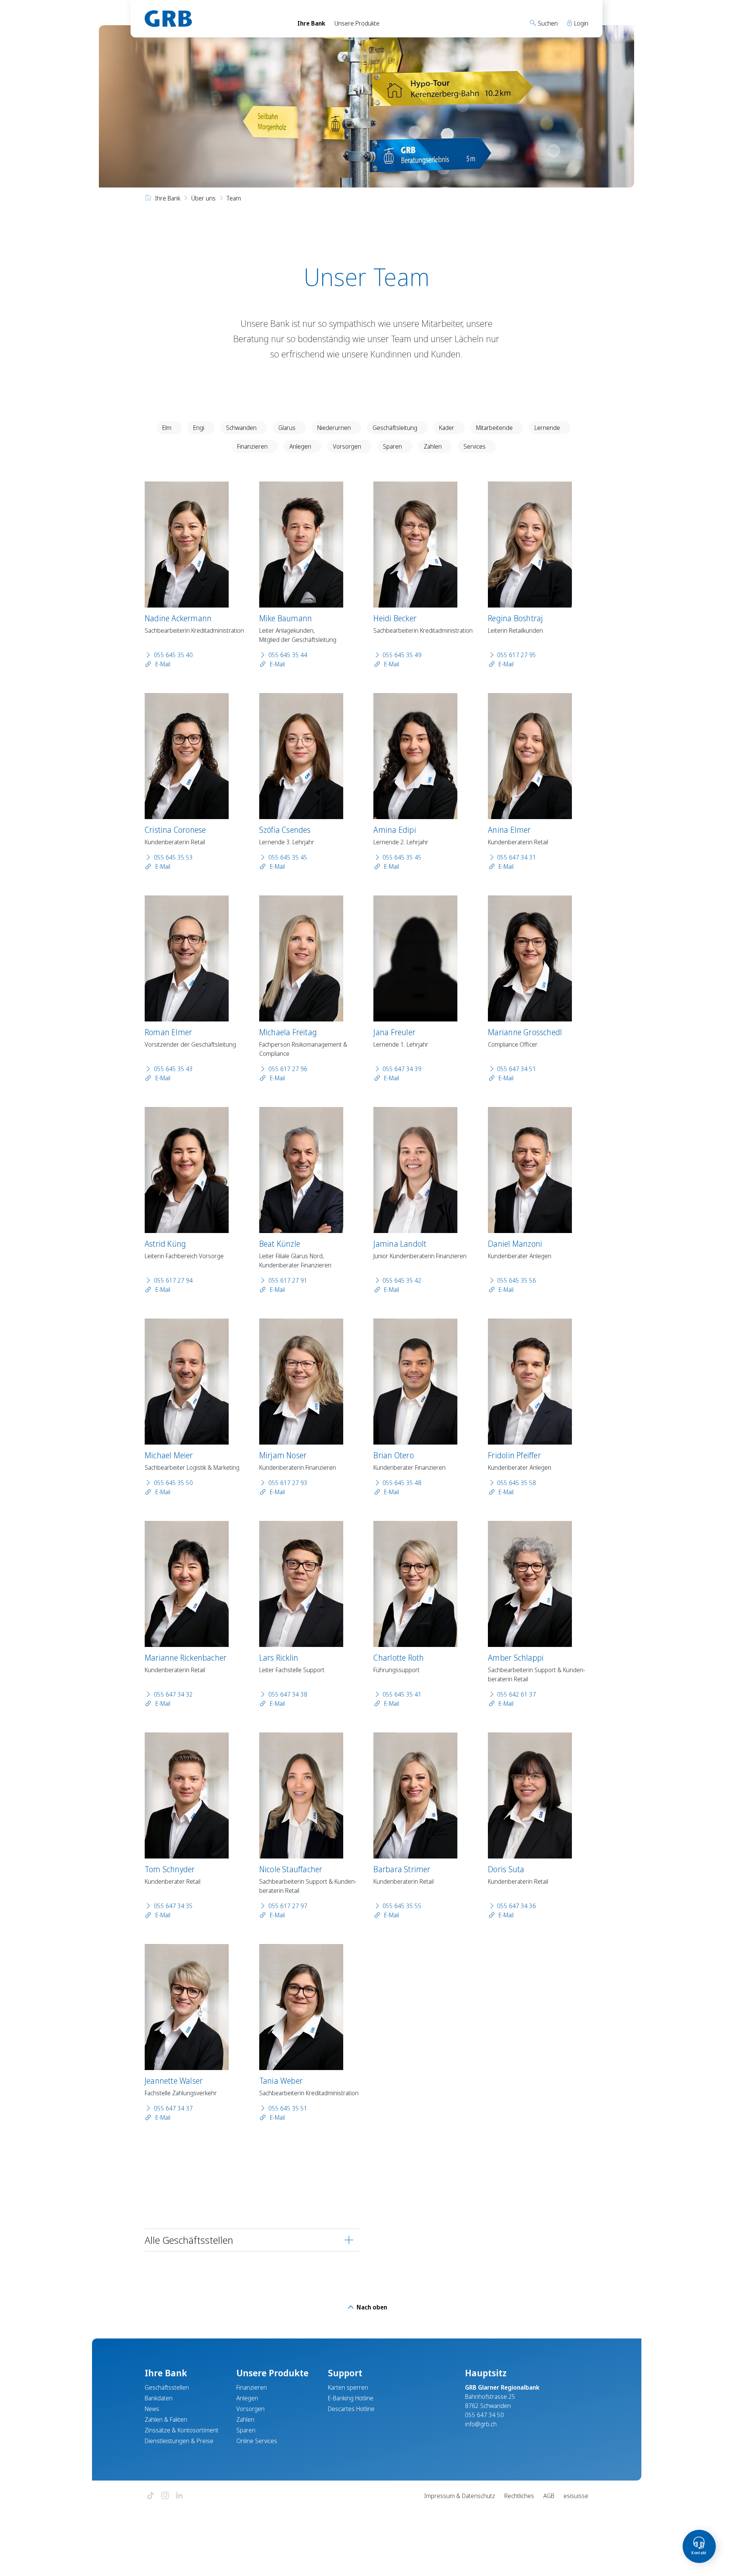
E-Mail (162, 664)
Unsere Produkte (357, 23)
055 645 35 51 (288, 2108)
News (152, 2409)
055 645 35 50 (173, 1483)
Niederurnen (334, 428)
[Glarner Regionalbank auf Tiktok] (150, 2496)
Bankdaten (159, 2398)
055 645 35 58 (517, 1483)
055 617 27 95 (517, 655)
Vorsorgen (347, 446)
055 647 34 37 (173, 2108)
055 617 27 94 (173, 1280)
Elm (167, 428)
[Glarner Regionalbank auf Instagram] (165, 2496)
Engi (199, 428)
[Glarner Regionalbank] (214, 19)
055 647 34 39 (402, 1069)
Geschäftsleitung (395, 428)
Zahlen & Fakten (166, 2419)
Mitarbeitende (494, 428)
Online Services (257, 2441)
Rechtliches (519, 2496)
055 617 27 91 (288, 1280)
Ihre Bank (311, 23)
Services (475, 446)
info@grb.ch (481, 2424)
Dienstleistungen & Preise (179, 2441)
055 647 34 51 (517, 1069)
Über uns (203, 198)
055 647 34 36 (517, 1906)
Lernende (547, 428)
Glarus (287, 428)
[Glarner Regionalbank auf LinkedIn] (179, 2496)
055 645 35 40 (173, 655)
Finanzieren (252, 446)
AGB (549, 2496)
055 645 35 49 (402, 655)
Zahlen (433, 446)
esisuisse (576, 2496)
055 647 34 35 (173, 1906)
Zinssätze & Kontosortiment (182, 2430)
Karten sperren (348, 2387)
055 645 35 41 (402, 1694)
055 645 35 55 (402, 1906)
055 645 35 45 (288, 857)
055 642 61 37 (517, 1694)
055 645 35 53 (173, 857)
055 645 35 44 (288, 655)
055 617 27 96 (288, 1069)
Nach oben (371, 2307)
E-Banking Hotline (351, 2398)
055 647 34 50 (484, 2415)
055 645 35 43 (173, 1069)
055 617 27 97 (288, 1906)
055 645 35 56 (517, 1280)
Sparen (392, 446)
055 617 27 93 (288, 1483)
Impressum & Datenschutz (460, 2496)
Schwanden (241, 428)
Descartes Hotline (351, 2409)
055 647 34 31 (517, 857)
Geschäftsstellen (167, 2387)
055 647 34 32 (173, 1694)
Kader (447, 428)
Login (580, 23)
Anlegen (300, 446)
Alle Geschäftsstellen (189, 2240)
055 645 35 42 (402, 1280)
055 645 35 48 (402, 1483)
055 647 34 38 (288, 1694)
